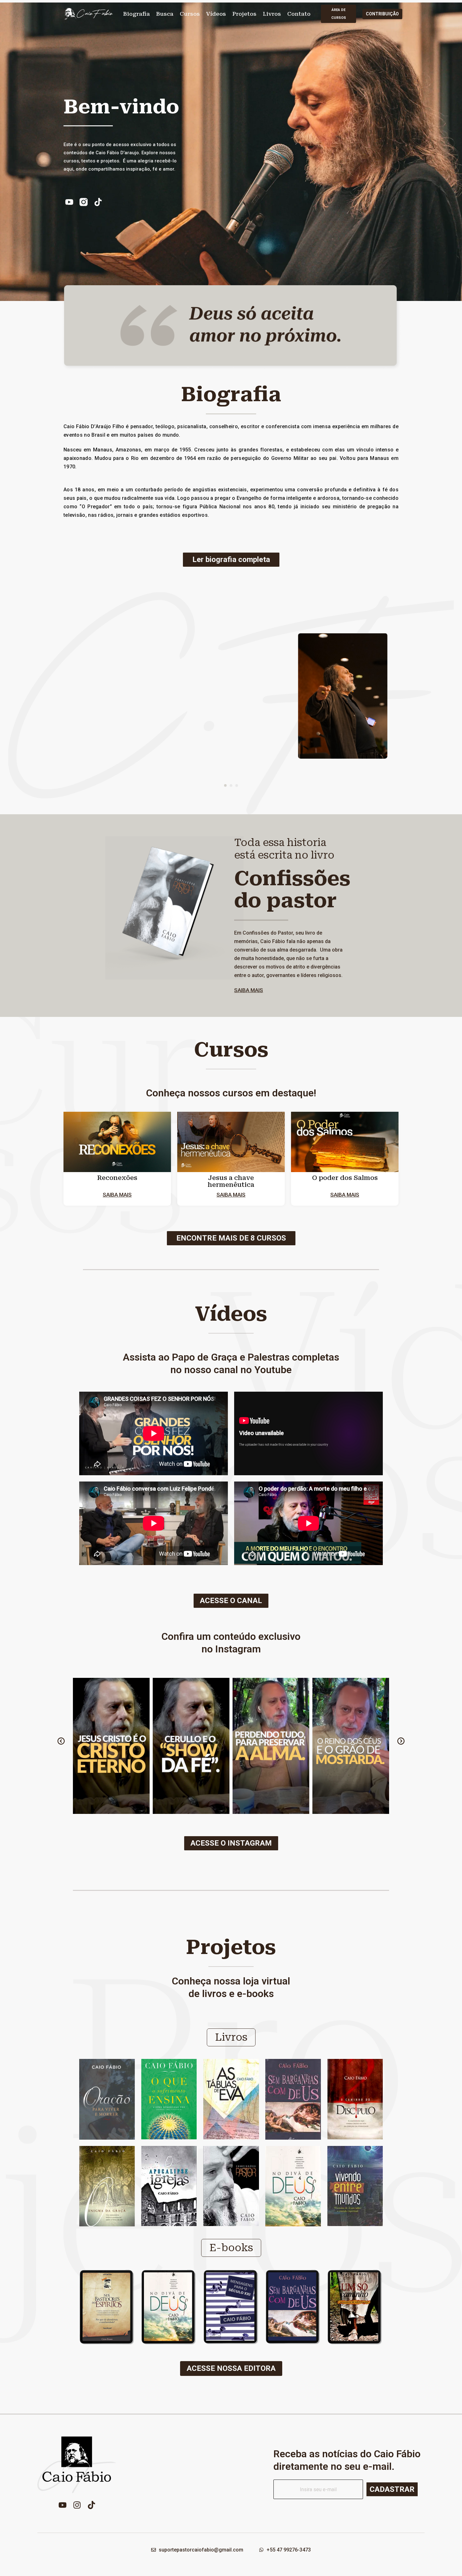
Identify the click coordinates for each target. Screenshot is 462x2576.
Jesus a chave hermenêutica (231, 1181)
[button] (225, 785)
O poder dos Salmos (345, 1178)
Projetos (244, 14)
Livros (272, 14)
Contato (299, 14)
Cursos (190, 14)
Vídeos (216, 14)
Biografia (137, 14)
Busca (165, 14)
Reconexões (117, 1178)
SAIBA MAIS (249, 990)
